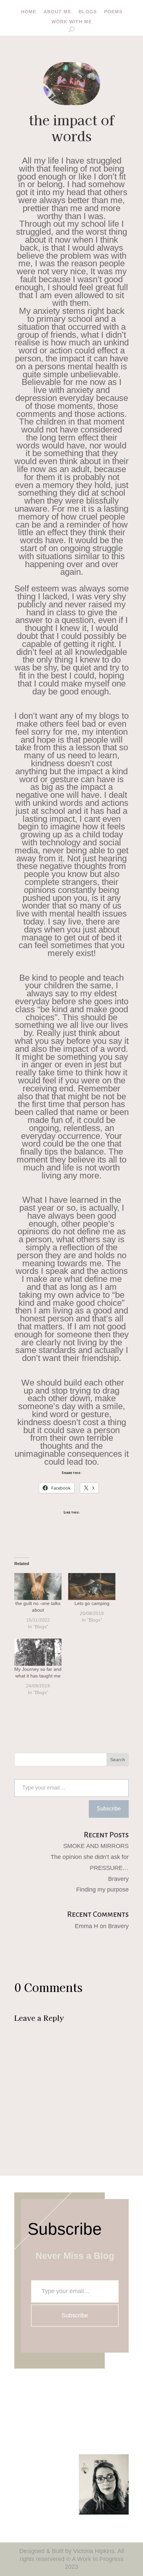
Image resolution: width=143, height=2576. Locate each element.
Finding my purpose (102, 1890)
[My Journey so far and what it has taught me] (38, 1652)
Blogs (88, 12)
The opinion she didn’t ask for (90, 1857)
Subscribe (109, 1809)
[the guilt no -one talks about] (38, 1587)
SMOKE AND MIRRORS (96, 1846)
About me (57, 12)
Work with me (72, 22)
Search (118, 1760)
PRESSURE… (109, 1868)
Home (29, 12)
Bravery (118, 1879)
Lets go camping (92, 1603)
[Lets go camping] (92, 1587)
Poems (113, 12)
